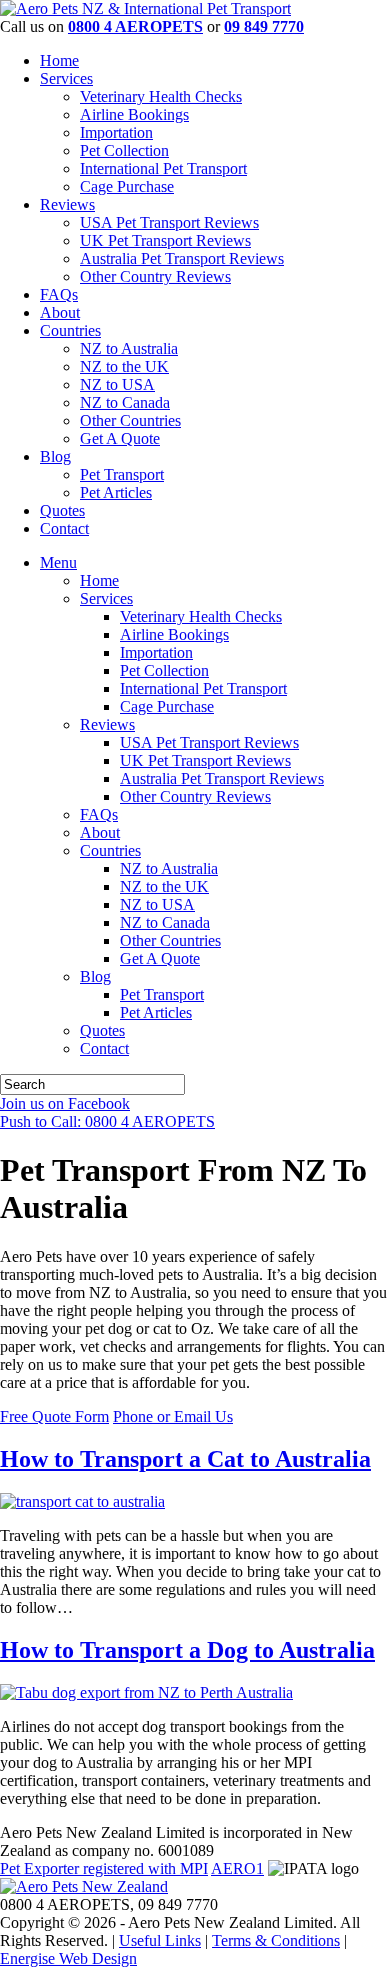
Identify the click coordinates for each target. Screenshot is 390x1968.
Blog (55, 456)
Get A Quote (120, 438)
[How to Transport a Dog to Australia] (146, 1692)
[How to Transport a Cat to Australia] (82, 1501)
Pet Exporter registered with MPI (104, 1868)
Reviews (67, 204)
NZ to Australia (129, 348)
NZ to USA (117, 384)
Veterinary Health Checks (161, 96)
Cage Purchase (127, 186)
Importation (116, 132)
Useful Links (160, 1940)
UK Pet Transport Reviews (165, 240)
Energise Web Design (68, 1958)
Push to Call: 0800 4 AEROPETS (107, 1121)
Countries (70, 330)
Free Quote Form (54, 1416)
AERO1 (237, 1868)
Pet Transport (122, 474)
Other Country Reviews (155, 276)
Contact (64, 528)
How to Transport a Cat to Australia (185, 1459)
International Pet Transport (163, 168)
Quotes (62, 510)
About (60, 312)
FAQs (59, 294)
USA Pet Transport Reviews (169, 222)
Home (59, 60)
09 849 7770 (264, 26)
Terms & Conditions (276, 1940)
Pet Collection (124, 150)
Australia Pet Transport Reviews (182, 258)
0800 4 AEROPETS (135, 26)
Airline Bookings (134, 114)
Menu (58, 562)
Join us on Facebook (65, 1103)
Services (66, 78)
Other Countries (130, 420)
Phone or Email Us (173, 1416)
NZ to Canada (125, 402)
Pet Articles (116, 492)
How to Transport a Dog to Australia (187, 1650)
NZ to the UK (124, 366)
